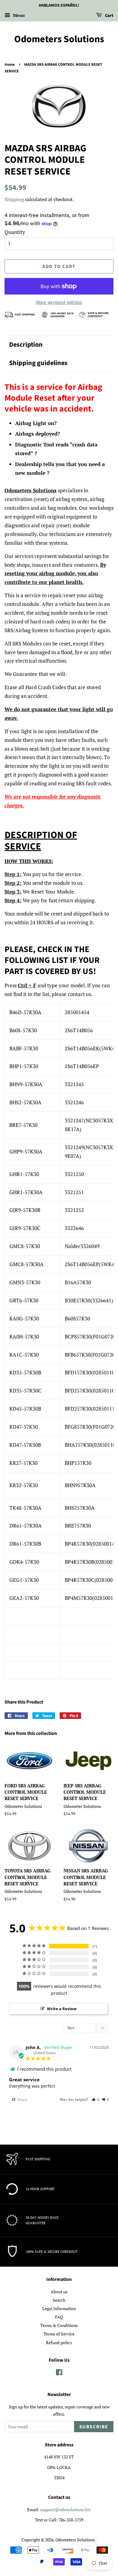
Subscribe (94, 2427)
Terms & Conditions (59, 2325)
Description (26, 345)
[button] (95, 2100)
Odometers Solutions (59, 39)
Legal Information (59, 2308)
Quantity (15, 232)
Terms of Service (59, 2334)
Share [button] (22, 2100)
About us (59, 2292)
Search (59, 2300)
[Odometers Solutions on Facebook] (59, 2373)
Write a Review (62, 2009)
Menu (18, 15)
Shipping (14, 199)
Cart (109, 16)
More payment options (59, 302)
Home (10, 65)
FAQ (59, 2317)
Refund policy (59, 2343)
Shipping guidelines (38, 363)
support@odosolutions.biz (66, 2510)
